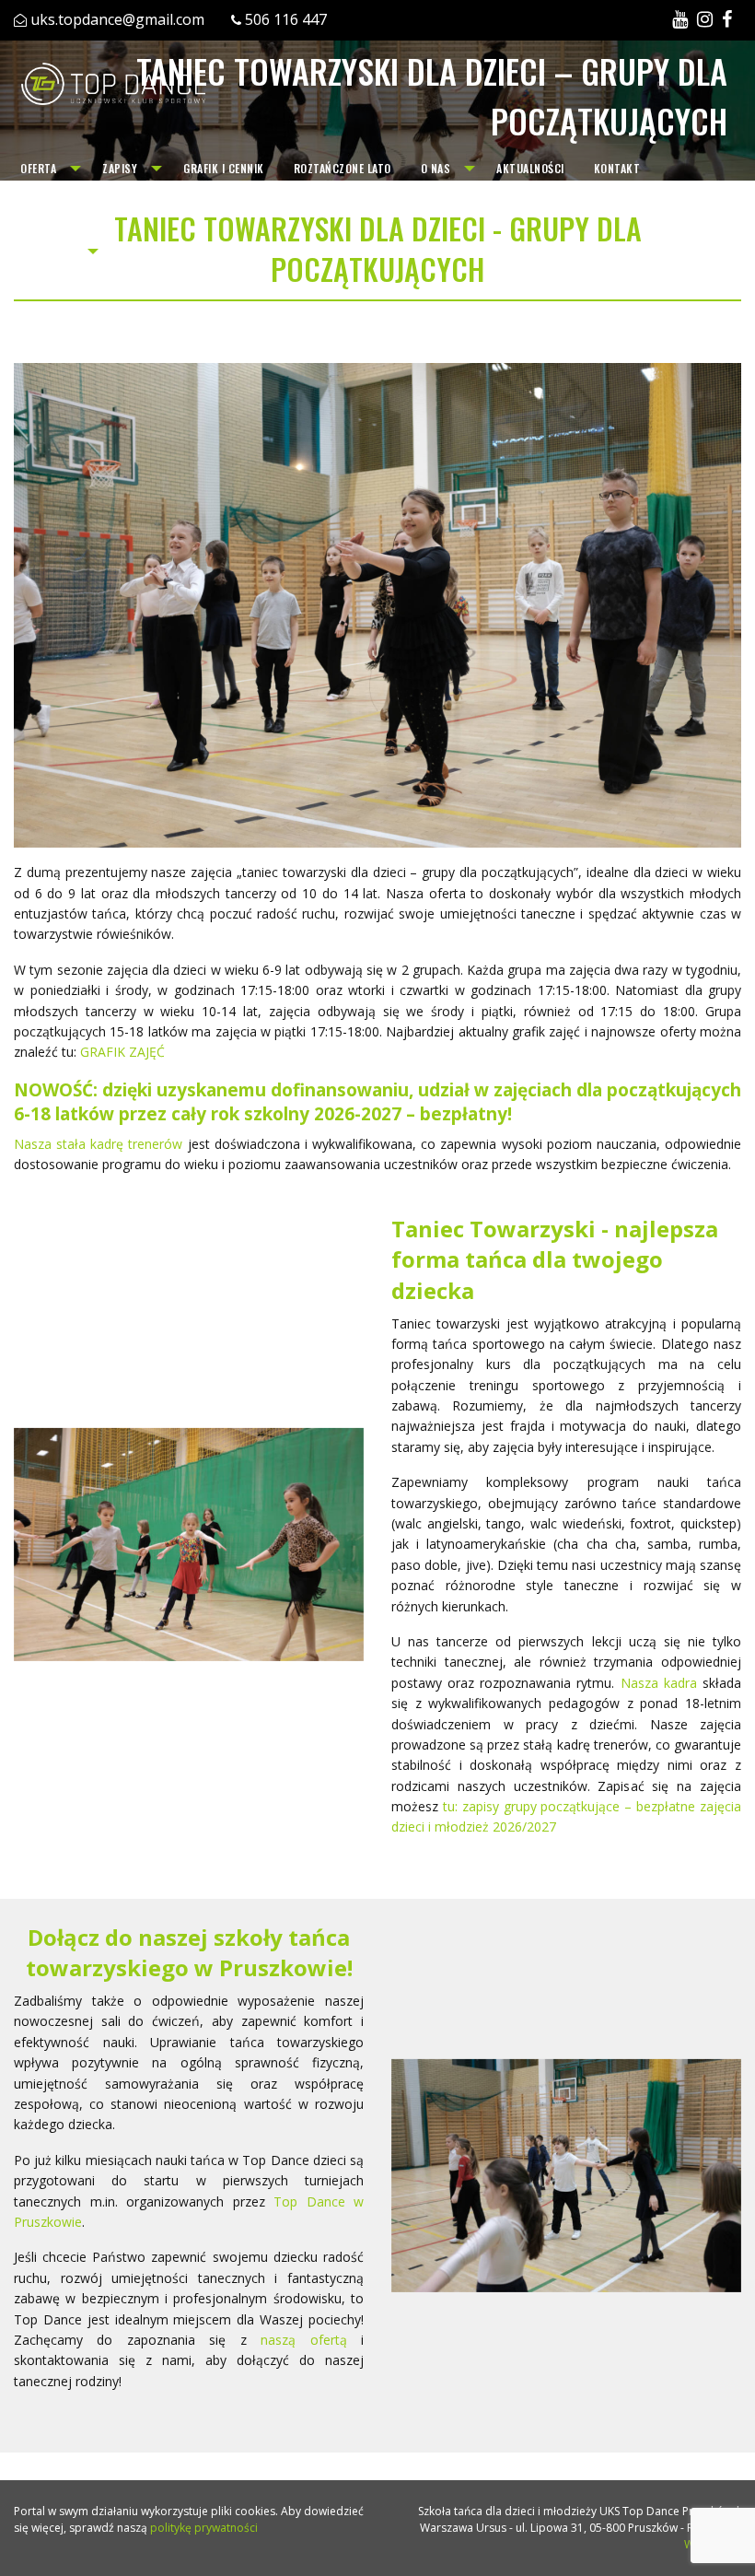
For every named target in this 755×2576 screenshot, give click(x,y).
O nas (436, 168)
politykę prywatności (204, 2528)
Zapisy (120, 168)
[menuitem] (46, 169)
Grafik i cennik (224, 168)
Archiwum (47, 251)
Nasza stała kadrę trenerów (98, 1144)
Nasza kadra (659, 1683)
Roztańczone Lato (343, 168)
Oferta (38, 168)
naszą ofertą (303, 2340)
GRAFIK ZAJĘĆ (122, 1052)
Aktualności (530, 168)
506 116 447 (286, 19)
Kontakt (617, 168)
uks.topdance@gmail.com (117, 19)
